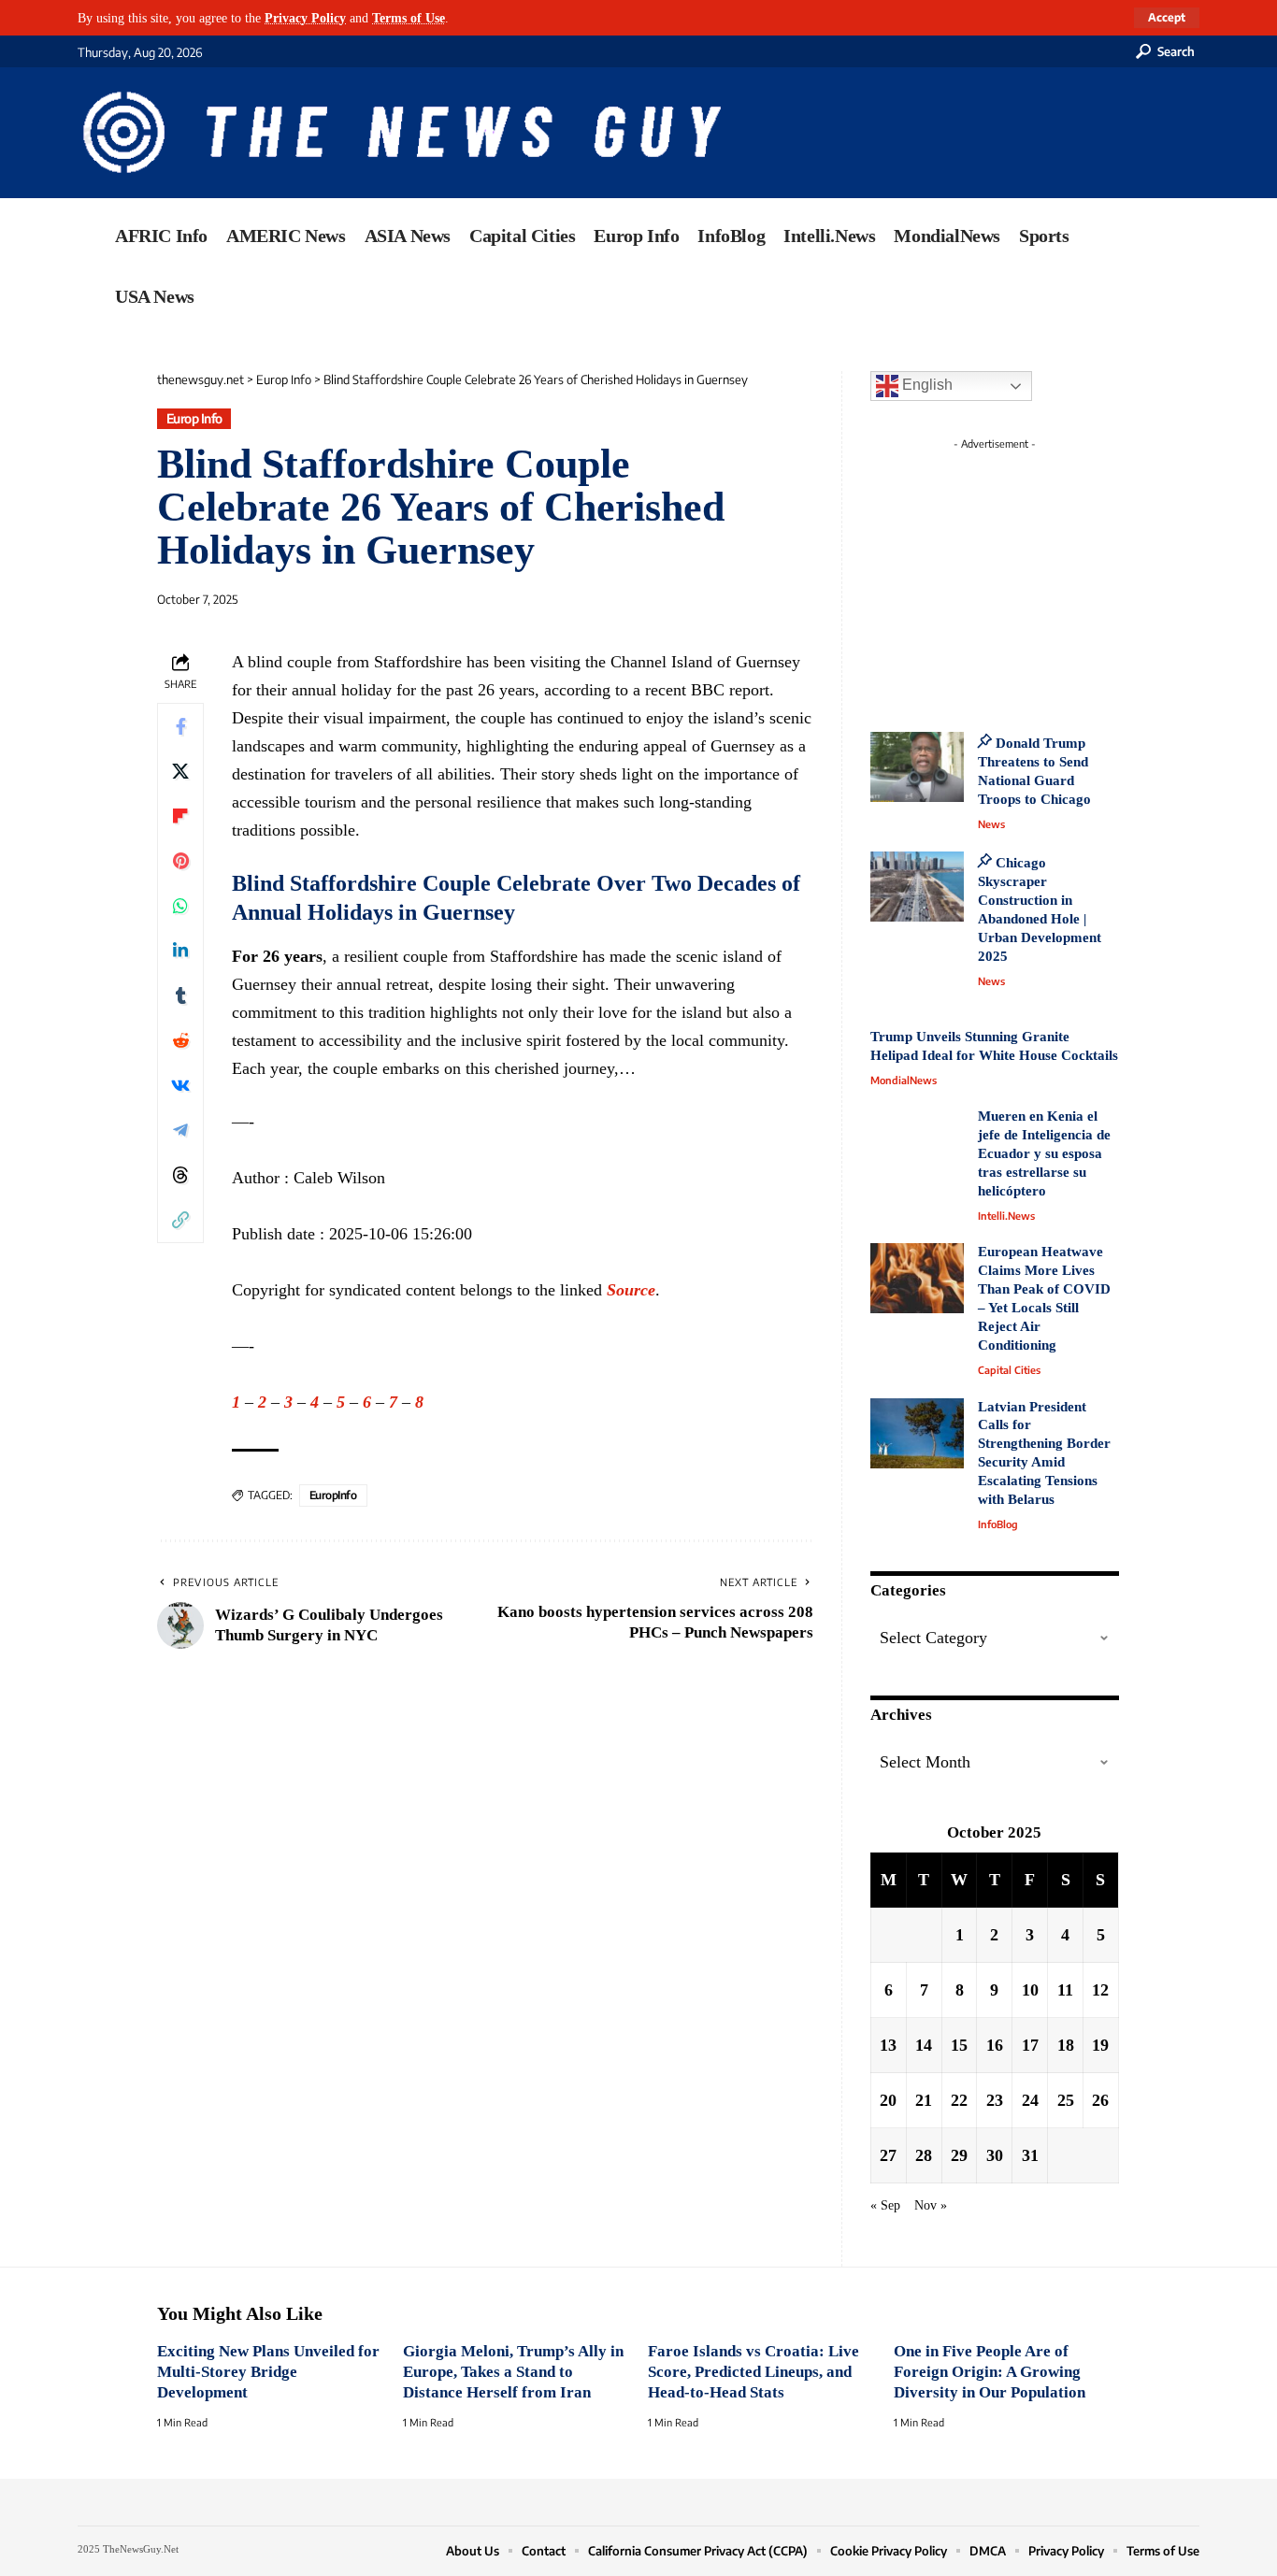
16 (995, 2045)
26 (1100, 2100)
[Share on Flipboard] (180, 815)
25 (1066, 2100)
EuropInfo (333, 1495)
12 (1100, 1990)
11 (1065, 1990)
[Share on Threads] (180, 1174)
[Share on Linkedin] (180, 950)
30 (995, 2155)
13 (888, 2045)
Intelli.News (1006, 1216)
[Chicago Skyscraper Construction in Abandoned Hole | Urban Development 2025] (917, 887)
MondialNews (904, 1080)
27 (888, 2155)
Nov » (931, 2205)
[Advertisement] (1029, 575)
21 (924, 2100)
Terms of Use (409, 18)
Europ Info (194, 418)
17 (1030, 2045)
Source (631, 1290)
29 (959, 2155)
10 (1030, 1990)
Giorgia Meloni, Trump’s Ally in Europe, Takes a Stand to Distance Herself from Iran (513, 2372)
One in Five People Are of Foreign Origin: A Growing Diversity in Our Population (990, 2372)
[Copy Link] (180, 1219)
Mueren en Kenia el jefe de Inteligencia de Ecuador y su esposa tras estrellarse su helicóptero (1044, 1153)
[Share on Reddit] (180, 1039)
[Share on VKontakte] (180, 1084)
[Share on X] (180, 770)
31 (1030, 2155)
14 (924, 2045)
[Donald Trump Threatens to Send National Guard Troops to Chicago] (917, 767)
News (991, 824)
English (925, 385)
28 (924, 2155)
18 (1066, 2045)
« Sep (885, 2205)
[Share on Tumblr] (180, 995)
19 (1100, 2045)
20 (888, 2100)
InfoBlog (998, 1524)
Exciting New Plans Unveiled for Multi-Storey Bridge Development (268, 2372)
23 (995, 2100)
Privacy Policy (305, 18)
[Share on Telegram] (180, 1129)
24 (1030, 2100)
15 (959, 2045)
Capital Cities (1009, 1370)
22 (959, 2100)
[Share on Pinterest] (180, 860)
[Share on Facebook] (180, 725)
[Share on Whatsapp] (180, 905)
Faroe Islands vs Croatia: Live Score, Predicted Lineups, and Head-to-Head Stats (753, 2372)
